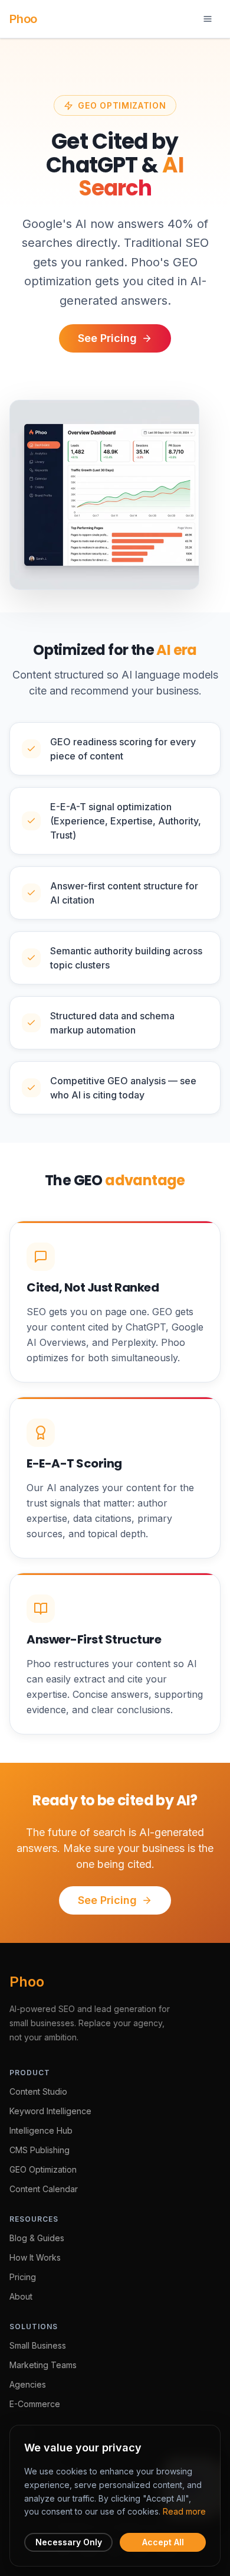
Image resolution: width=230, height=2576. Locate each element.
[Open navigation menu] (208, 19)
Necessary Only (69, 2542)
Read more (184, 2511)
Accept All (163, 2542)
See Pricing (107, 338)
